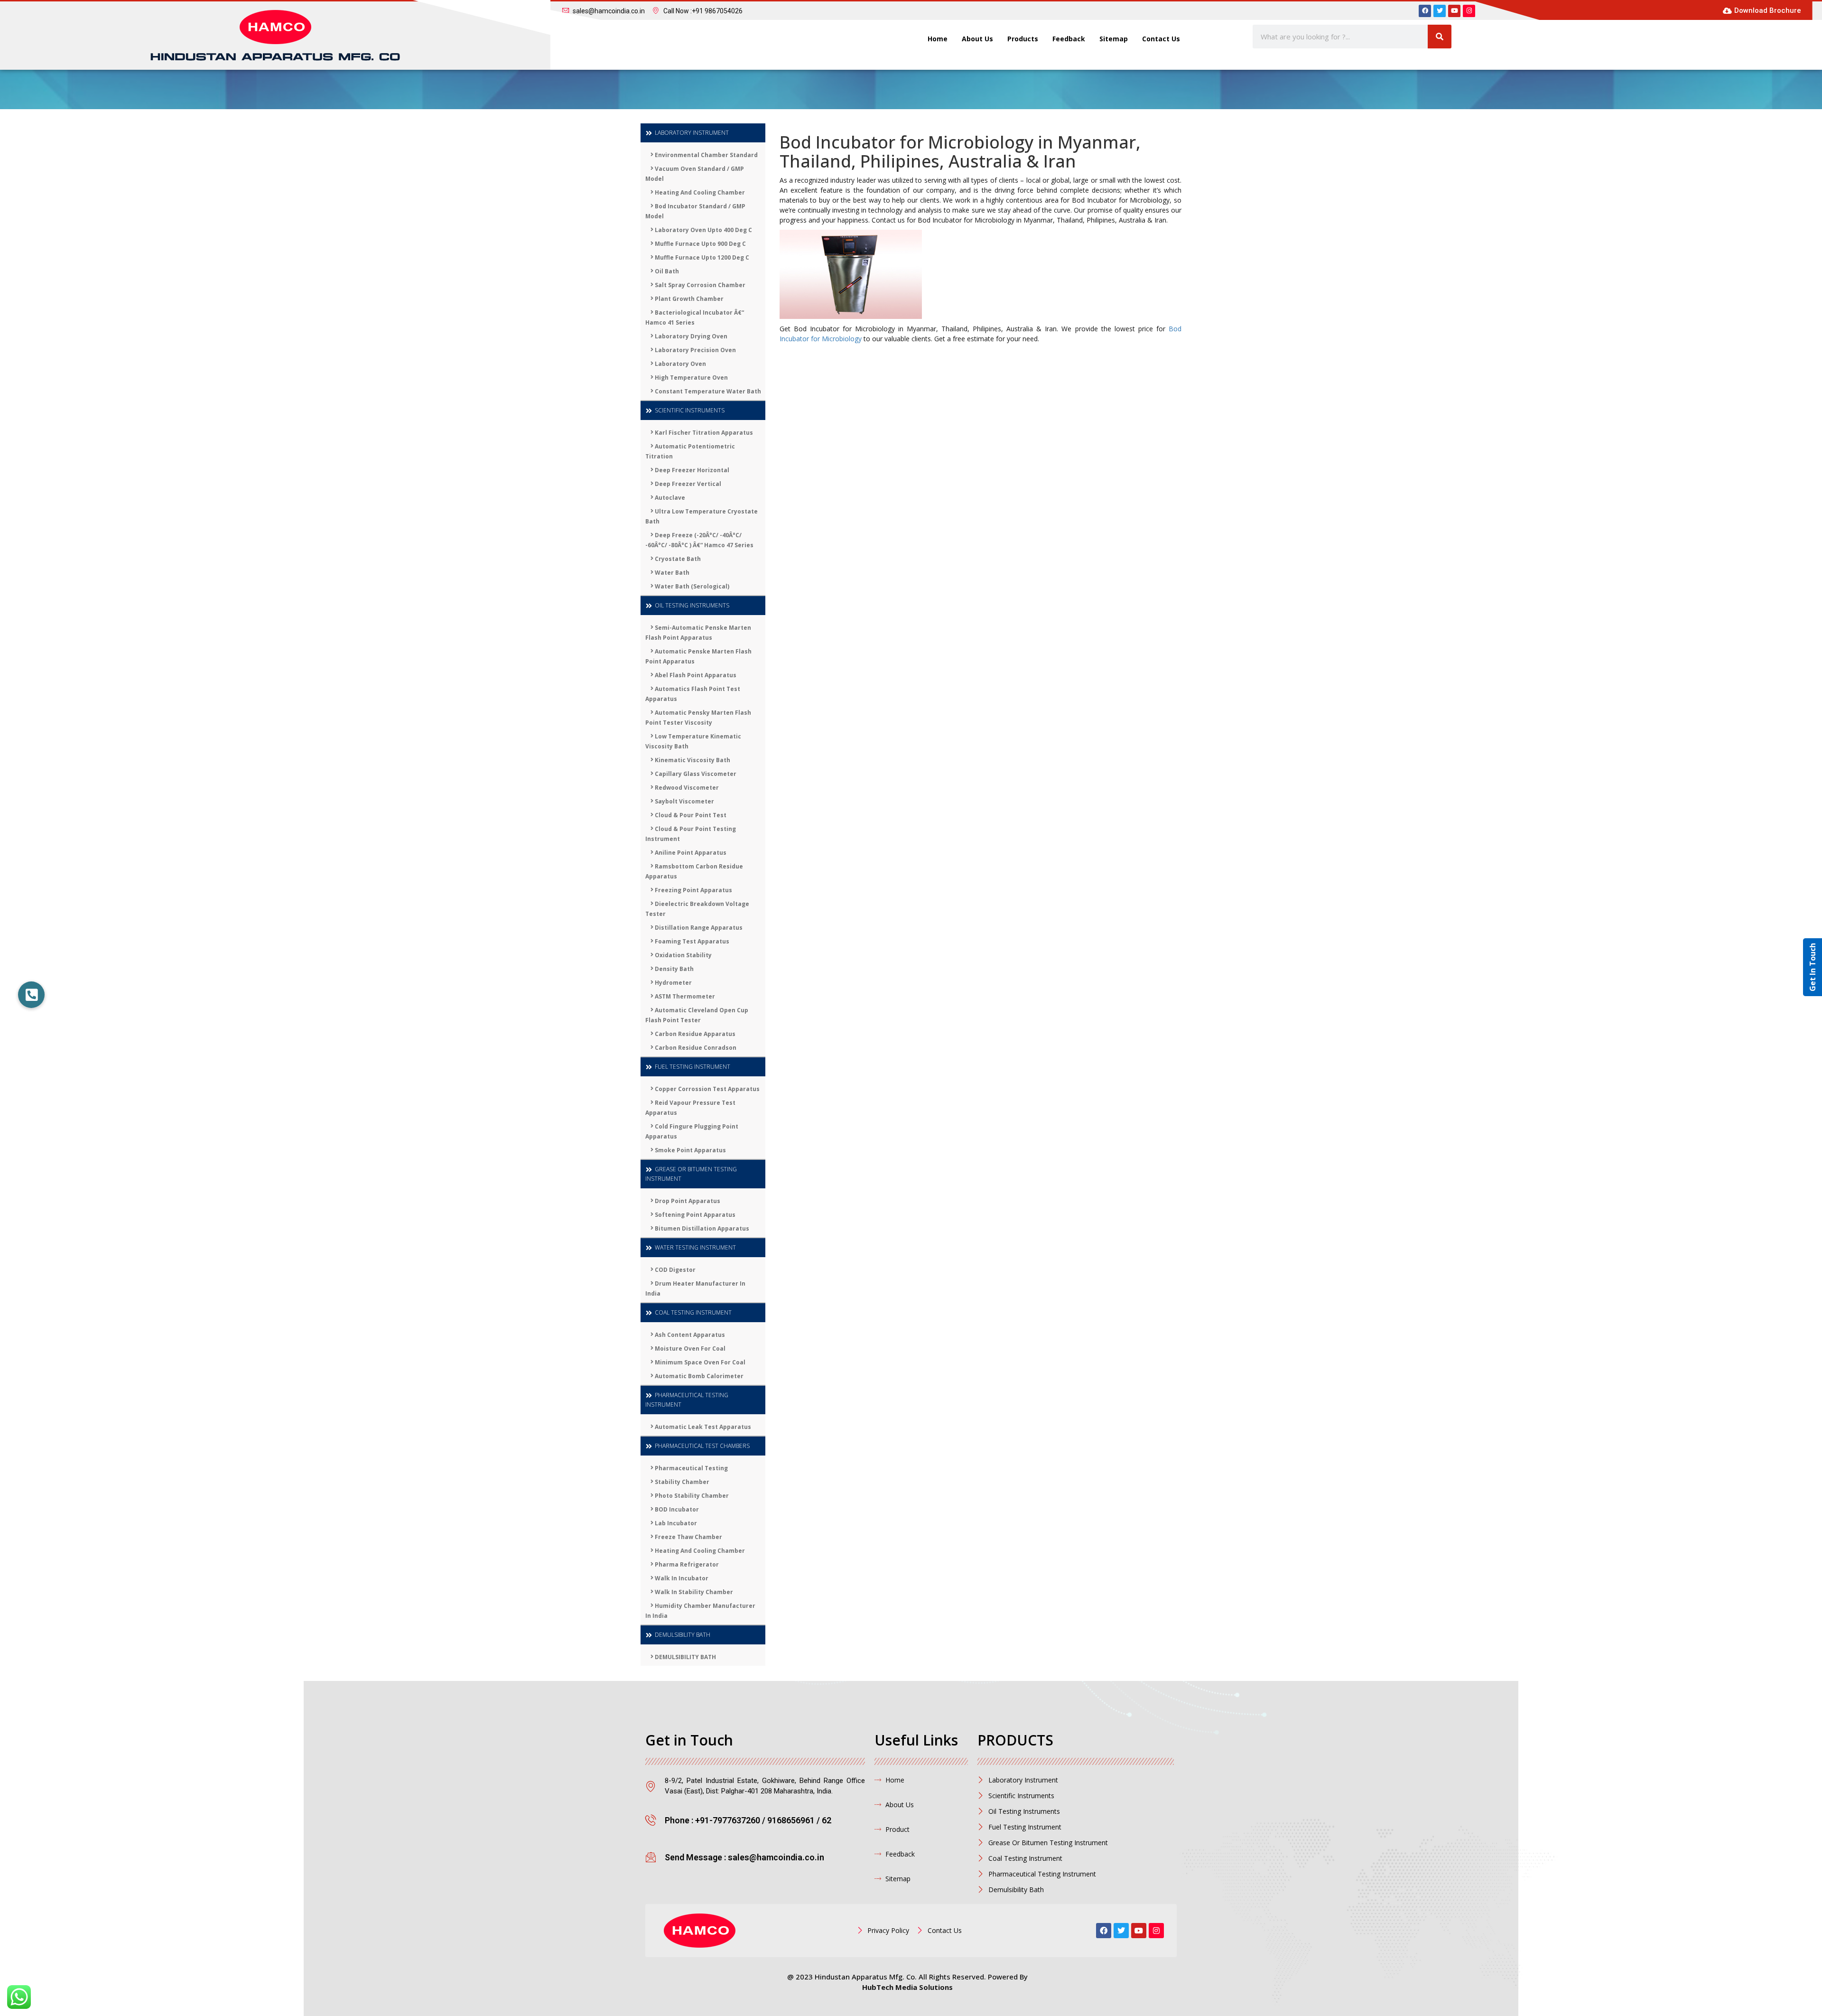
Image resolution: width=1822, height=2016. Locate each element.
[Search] (1440, 37)
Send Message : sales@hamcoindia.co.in (744, 1857)
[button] (31, 995)
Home (938, 39)
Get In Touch (1813, 967)
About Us (977, 39)
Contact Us (1161, 39)
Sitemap (1114, 39)
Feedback (1069, 39)
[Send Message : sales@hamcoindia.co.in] (651, 1857)
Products (1023, 39)
